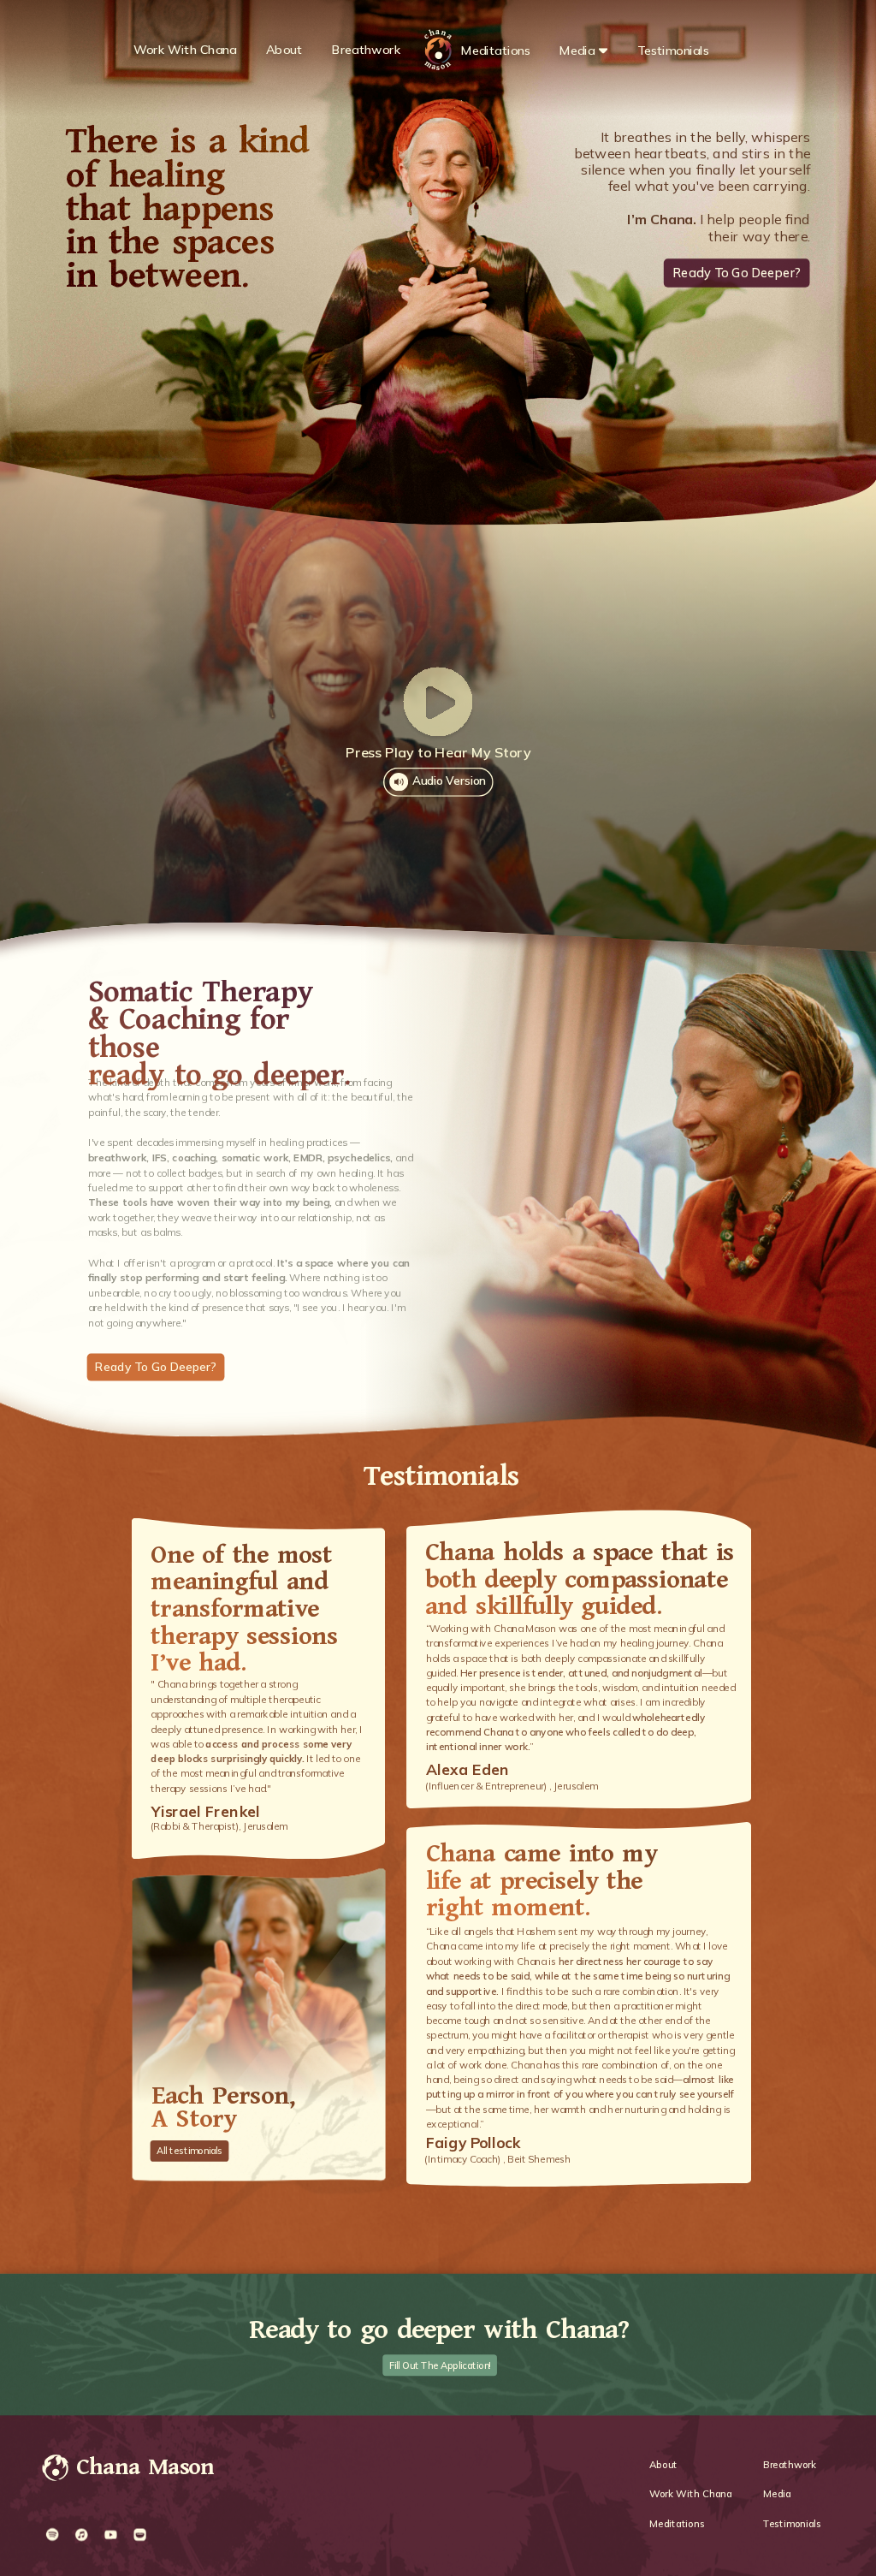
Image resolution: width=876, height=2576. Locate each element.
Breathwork (367, 50)
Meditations (496, 50)
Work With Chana (185, 50)
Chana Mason (145, 2468)
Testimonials (674, 50)
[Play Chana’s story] (438, 701)
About (284, 50)
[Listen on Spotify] (52, 2535)
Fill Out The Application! (440, 2365)
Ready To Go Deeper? (737, 272)
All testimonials (189, 2151)
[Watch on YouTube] (110, 2535)
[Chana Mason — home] (56, 2469)
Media (577, 50)
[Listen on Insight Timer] (139, 2535)
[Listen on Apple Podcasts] (81, 2535)
